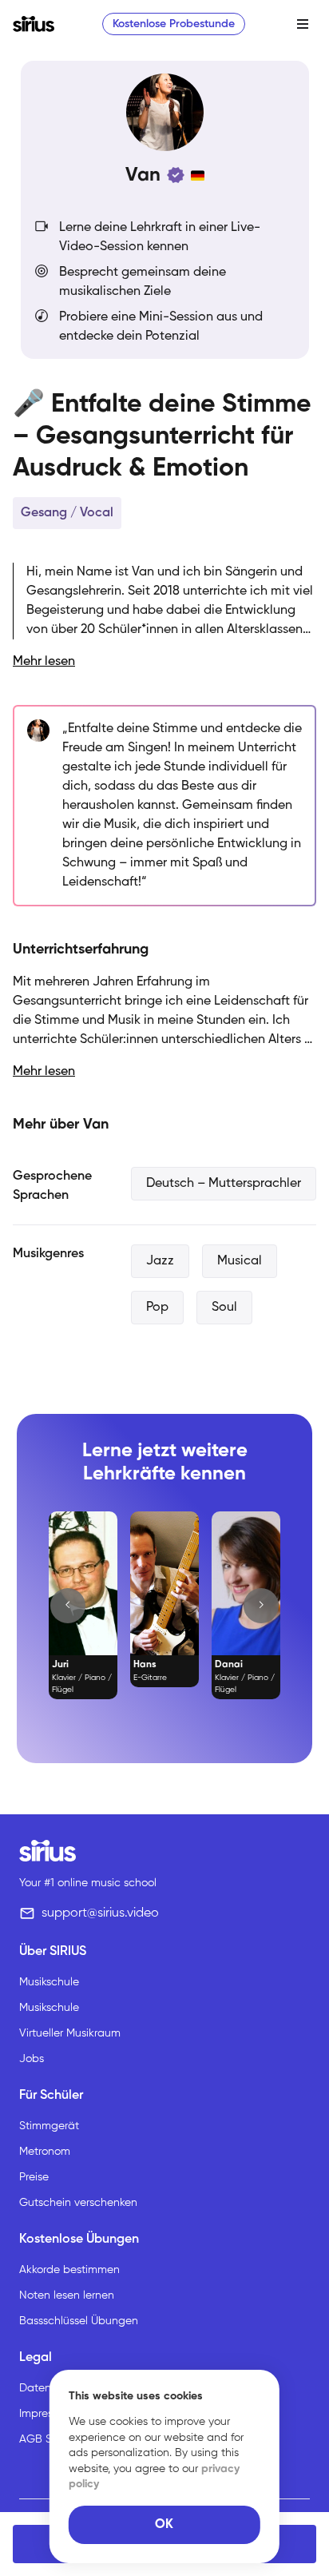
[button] (68, 1606)
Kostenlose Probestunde (174, 24)
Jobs (32, 2059)
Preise (34, 2177)
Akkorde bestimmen (69, 2270)
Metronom (45, 2152)
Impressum (46, 2414)
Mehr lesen (44, 662)
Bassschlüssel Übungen (79, 2321)
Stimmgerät (49, 2126)
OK (164, 2525)
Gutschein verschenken (78, 2203)
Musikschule (49, 1982)
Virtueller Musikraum (70, 2033)
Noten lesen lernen (67, 2295)
